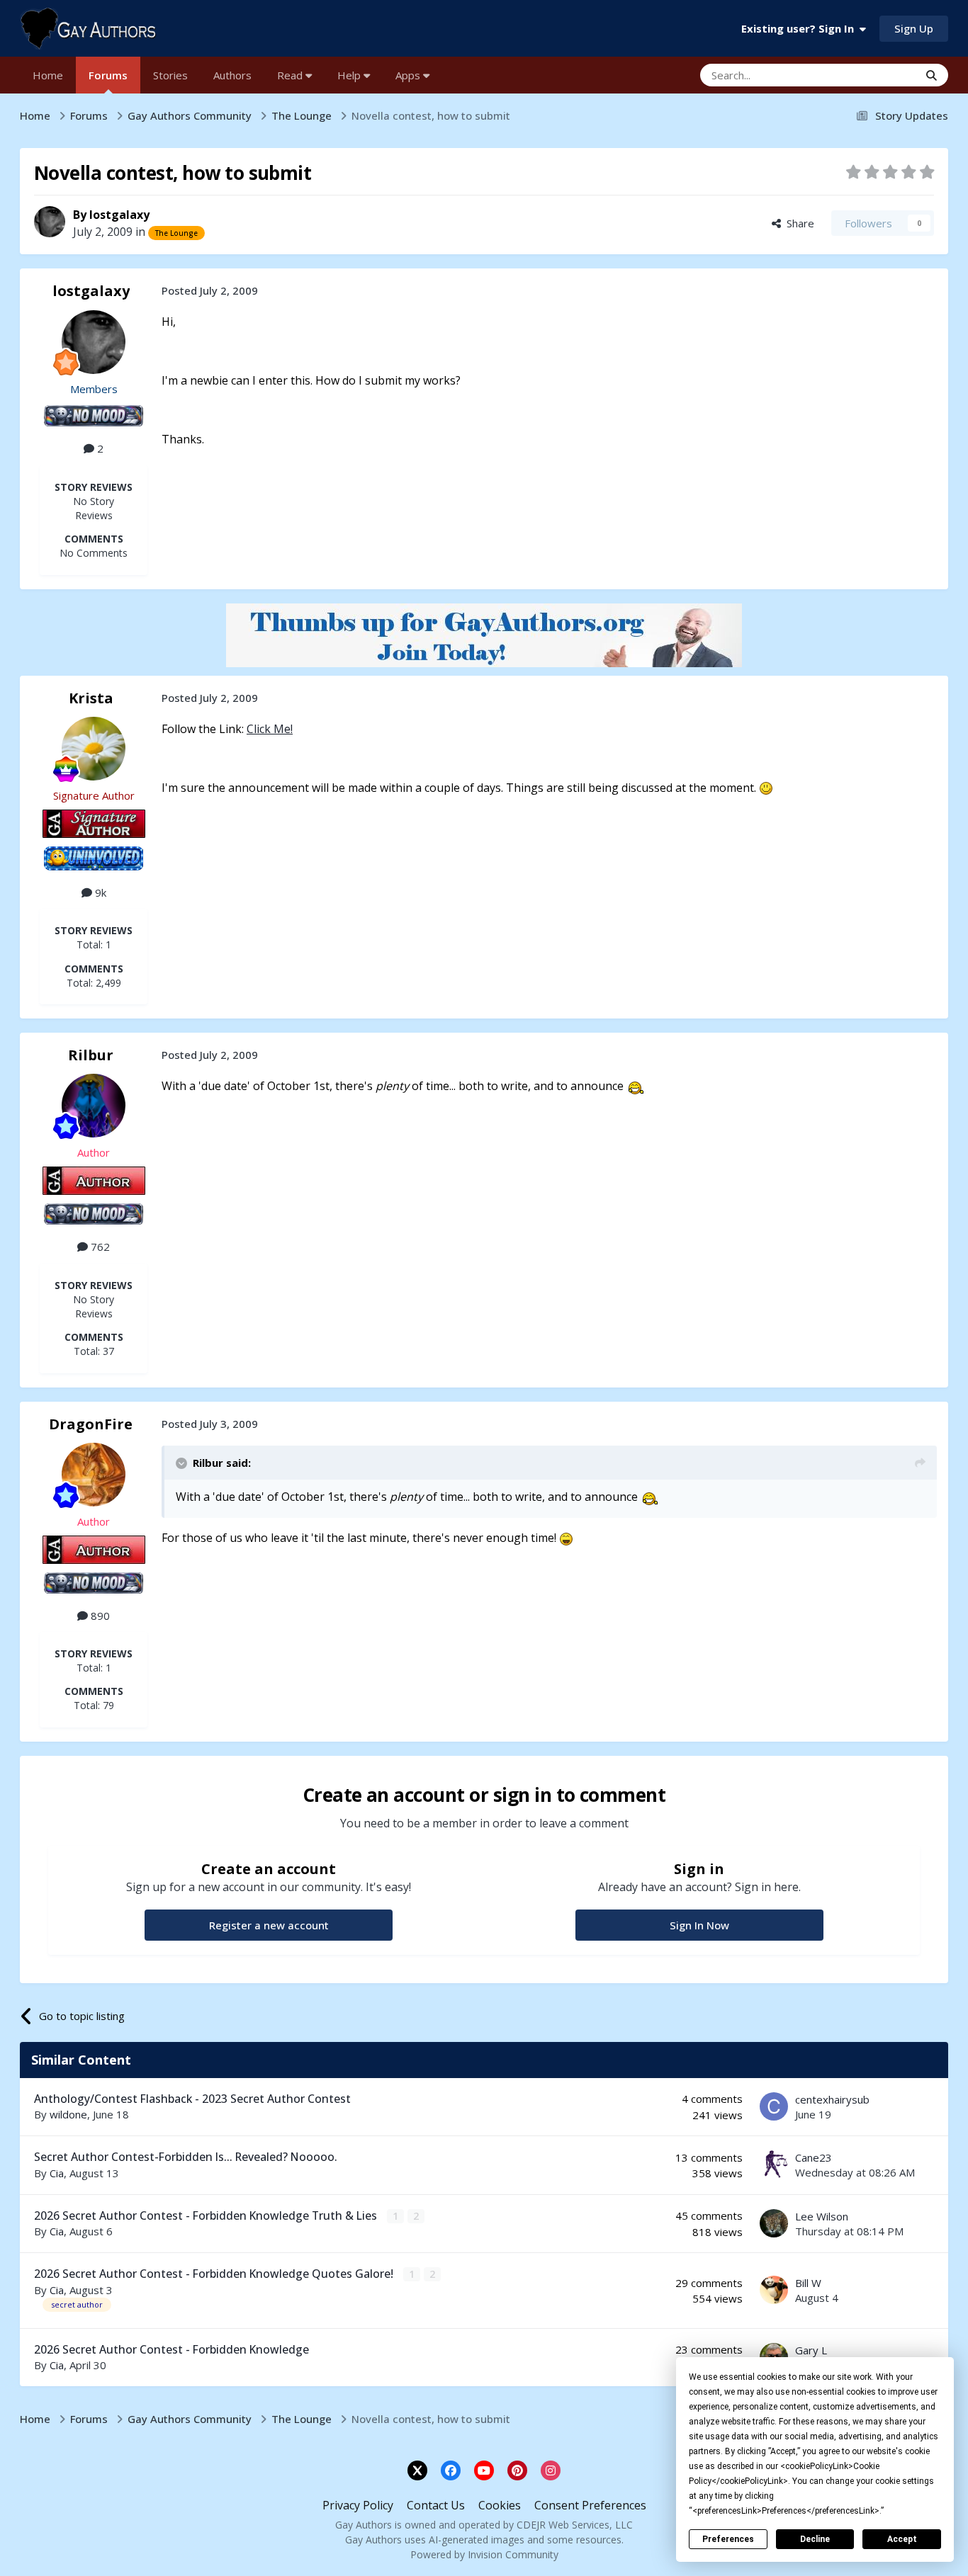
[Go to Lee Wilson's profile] (774, 2223)
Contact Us (436, 2505)
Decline (815, 2539)
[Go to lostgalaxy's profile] (50, 222)
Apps (409, 75)
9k (99, 892)
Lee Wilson (822, 2216)
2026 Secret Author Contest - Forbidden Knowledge (171, 2349)
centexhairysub (832, 2099)
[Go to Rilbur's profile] (94, 1106)
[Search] (932, 75)
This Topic (875, 75)
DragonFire (91, 1424)
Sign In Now (699, 1925)
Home (48, 75)
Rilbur (91, 1055)
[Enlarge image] (766, 788)
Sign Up (914, 28)
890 (99, 1616)
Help (350, 75)
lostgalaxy (119, 215)
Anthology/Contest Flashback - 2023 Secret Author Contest (192, 2099)
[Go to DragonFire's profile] (94, 1475)
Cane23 (814, 2157)
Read (291, 75)
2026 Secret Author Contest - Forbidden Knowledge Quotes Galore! (215, 2274)
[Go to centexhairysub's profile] (774, 2106)
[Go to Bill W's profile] (774, 2290)
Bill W (808, 2283)
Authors (232, 75)
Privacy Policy (358, 2505)
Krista (91, 698)
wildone (68, 2114)
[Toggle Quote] (183, 1463)
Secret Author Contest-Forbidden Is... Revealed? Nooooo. (186, 2157)
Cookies (500, 2505)
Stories (170, 75)
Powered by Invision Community (484, 2554)
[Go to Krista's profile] (94, 749)
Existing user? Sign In (800, 28)
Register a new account (269, 1925)
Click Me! (270, 729)
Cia (57, 2173)
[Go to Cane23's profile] (774, 2164)
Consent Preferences (590, 2505)
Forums (108, 75)
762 (99, 1247)
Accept (902, 2539)
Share (798, 223)
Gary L (811, 2350)
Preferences (728, 2539)
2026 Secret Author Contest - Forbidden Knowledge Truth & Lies (207, 2215)
